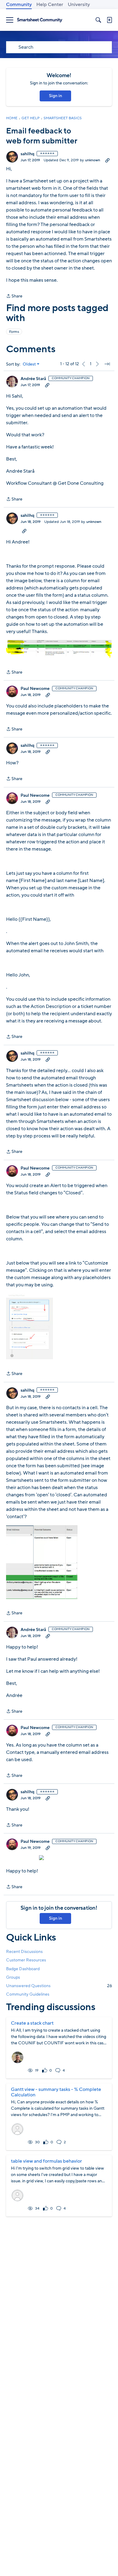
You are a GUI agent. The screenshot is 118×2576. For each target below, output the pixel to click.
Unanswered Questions (59, 1986)
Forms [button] (14, 332)
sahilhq (27, 154)
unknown (93, 160)
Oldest (29, 364)
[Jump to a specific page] (107, 364)
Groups (13, 1977)
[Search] (98, 20)
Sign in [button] (56, 96)
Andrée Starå (33, 379)
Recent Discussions (24, 1952)
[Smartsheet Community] (40, 20)
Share (14, 296)
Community (19, 5)
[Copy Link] (107, 160)
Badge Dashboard (23, 1969)
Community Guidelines (28, 1994)
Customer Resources (26, 1960)
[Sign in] (109, 20)
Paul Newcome (35, 689)
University (79, 5)
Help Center (50, 5)
